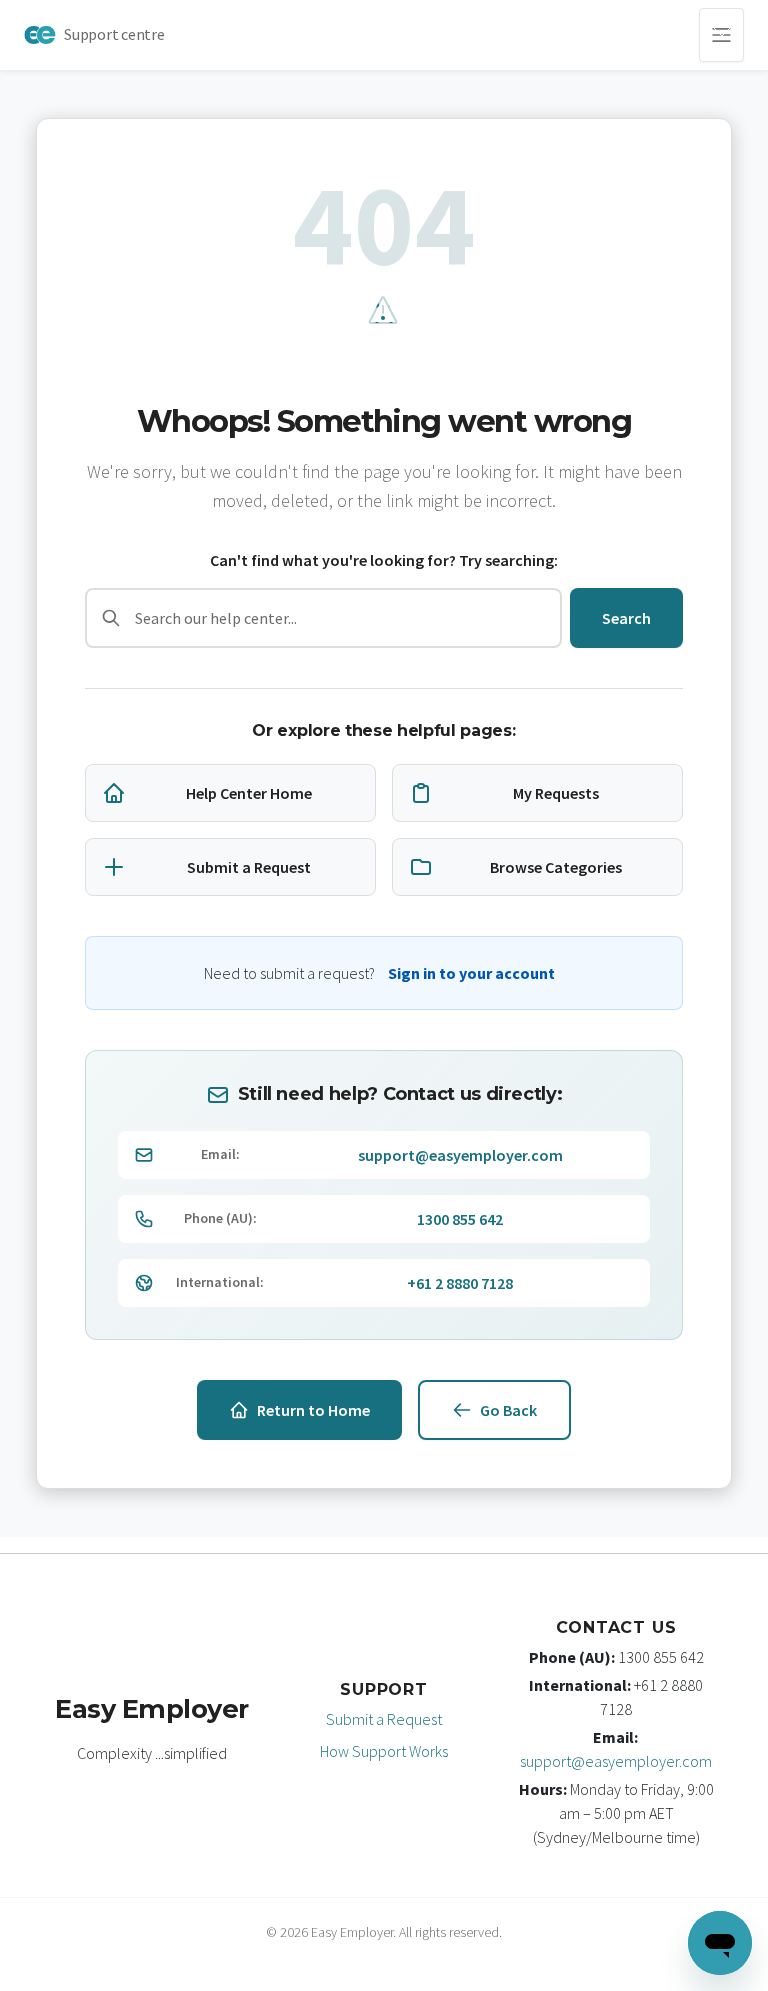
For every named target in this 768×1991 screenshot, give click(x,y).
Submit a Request (384, 1719)
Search (626, 618)
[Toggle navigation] (721, 35)
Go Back (508, 1410)
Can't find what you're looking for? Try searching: (384, 560)
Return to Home (313, 1410)
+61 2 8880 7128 (460, 1283)
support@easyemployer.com (460, 1155)
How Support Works (384, 1751)
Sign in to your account (471, 973)
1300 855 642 (460, 1219)
